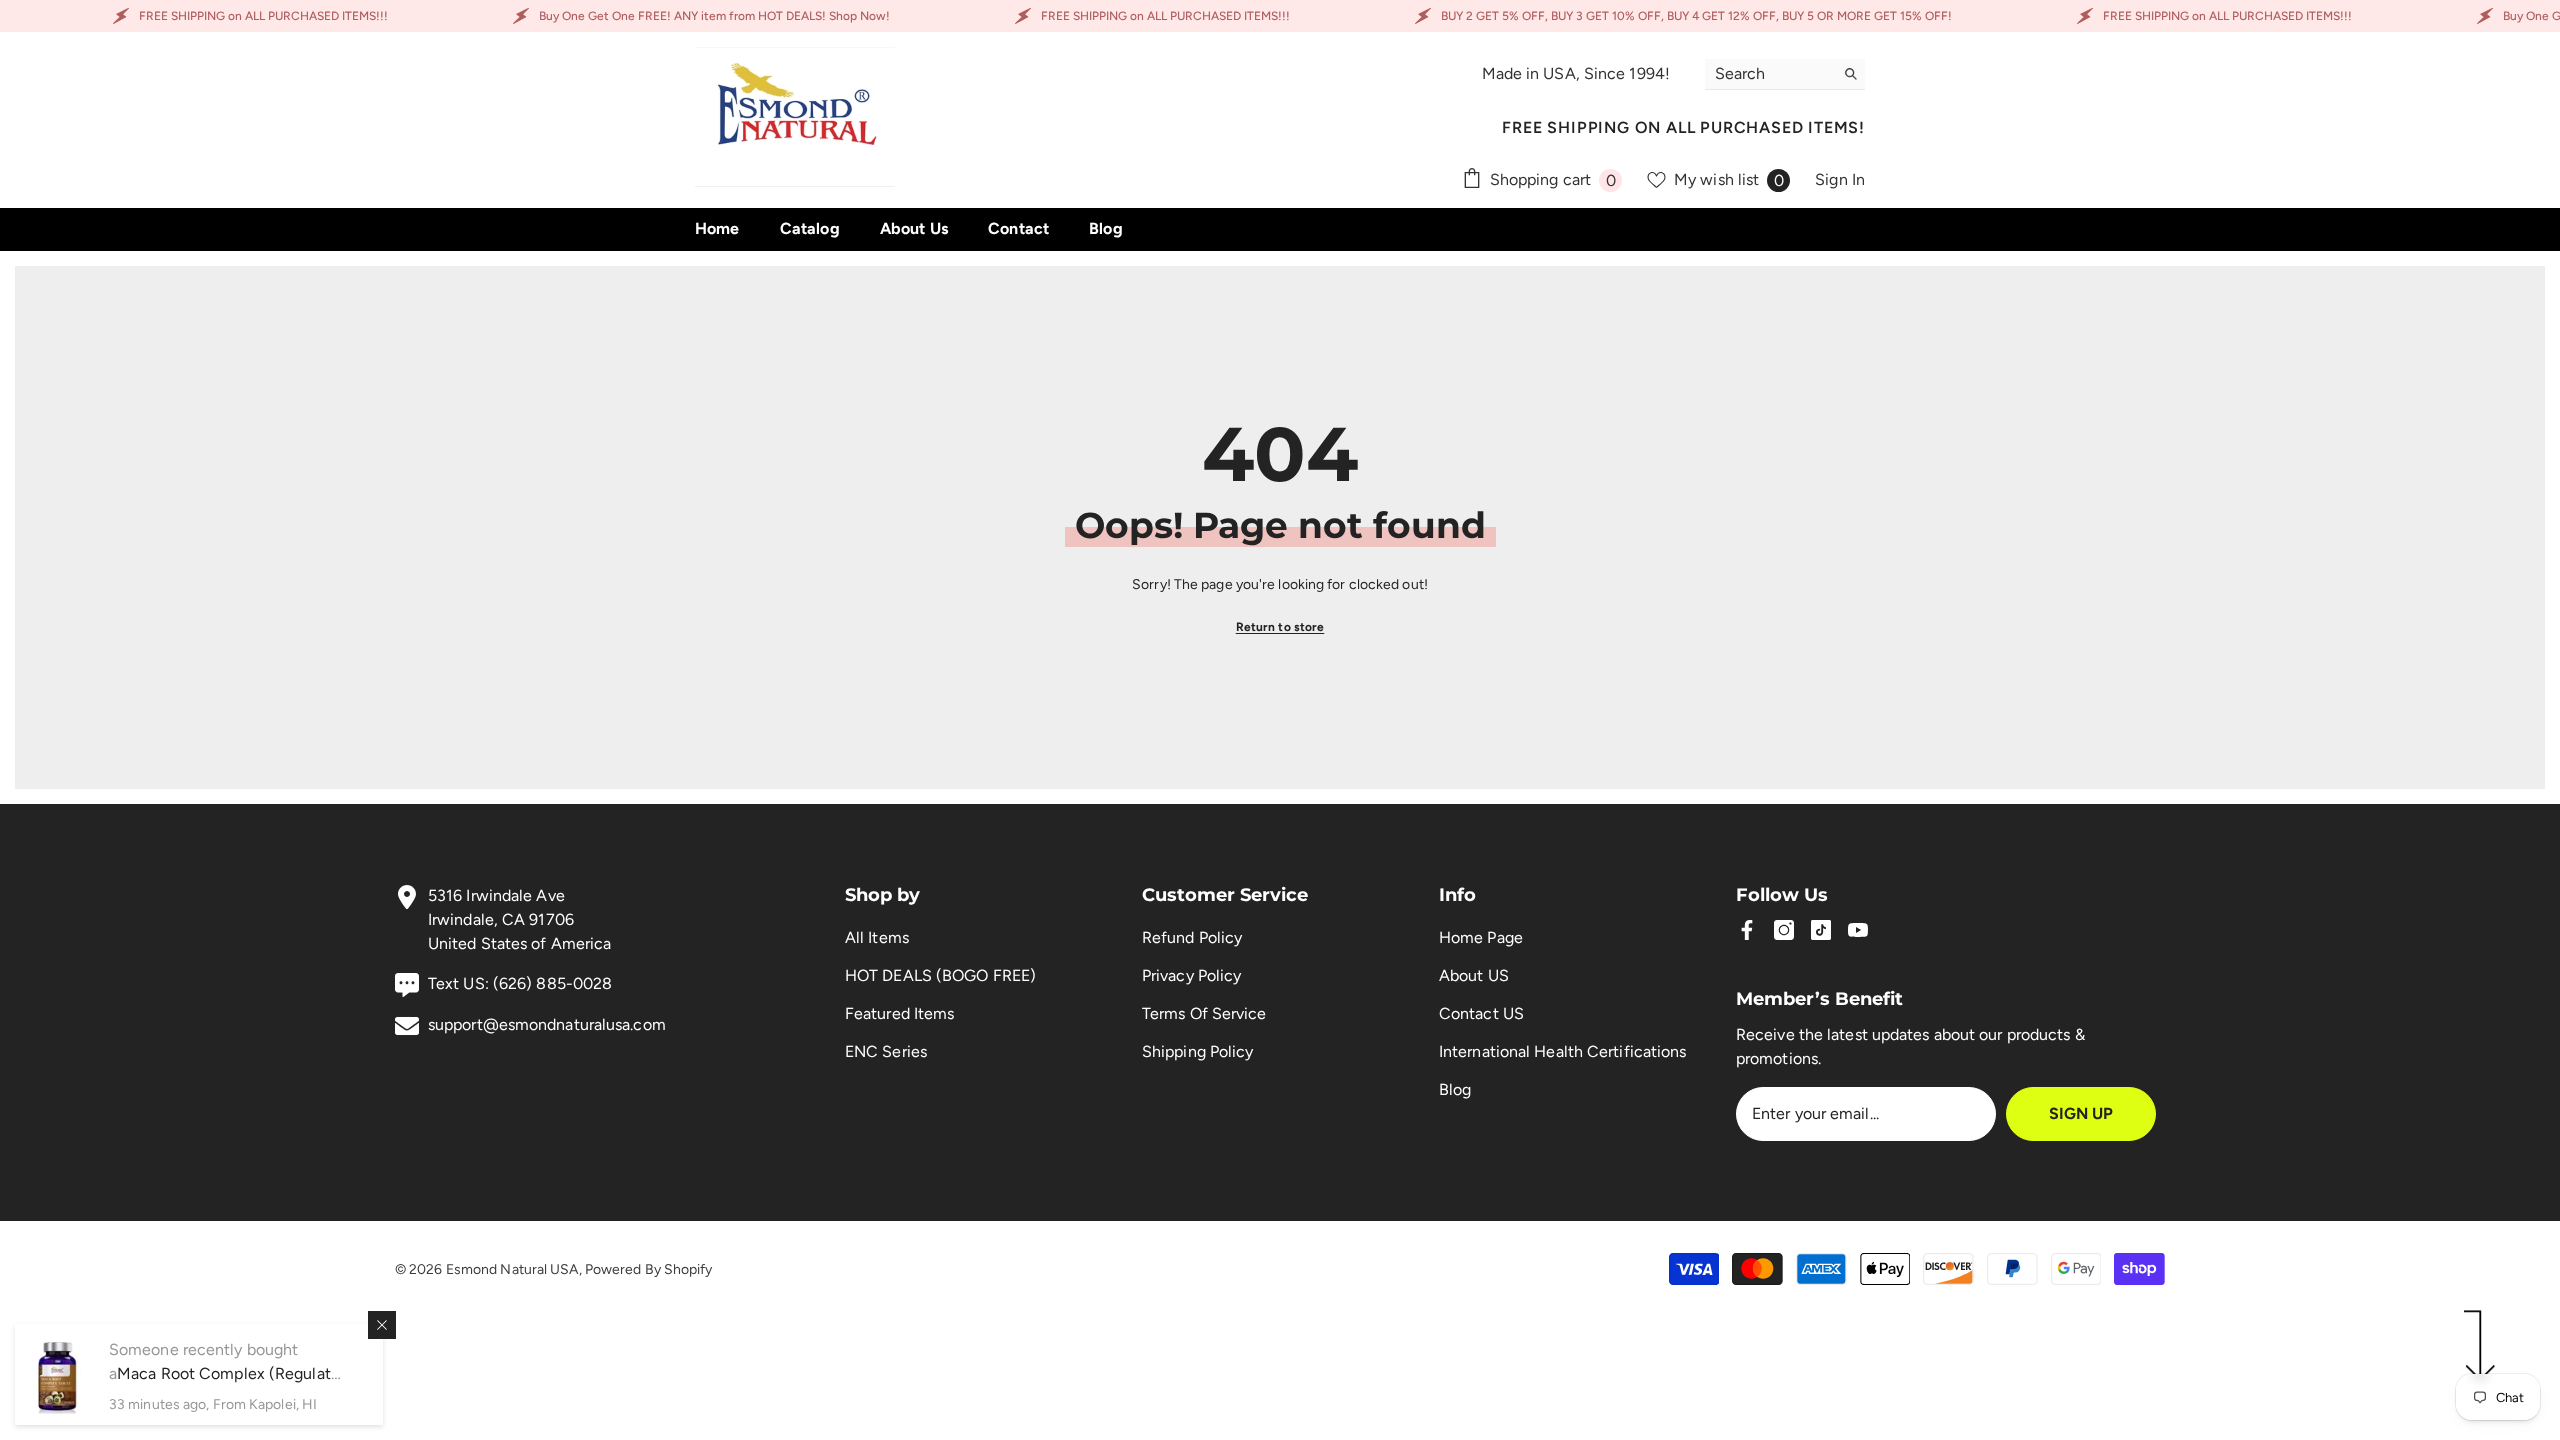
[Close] (382, 1325)
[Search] (1785, 74)
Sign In (1840, 179)
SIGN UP (2081, 1113)
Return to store (1280, 627)
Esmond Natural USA (512, 1269)
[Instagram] (1784, 930)
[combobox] (1769, 74)
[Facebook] (1747, 930)
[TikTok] (1821, 930)
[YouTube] (1858, 930)
